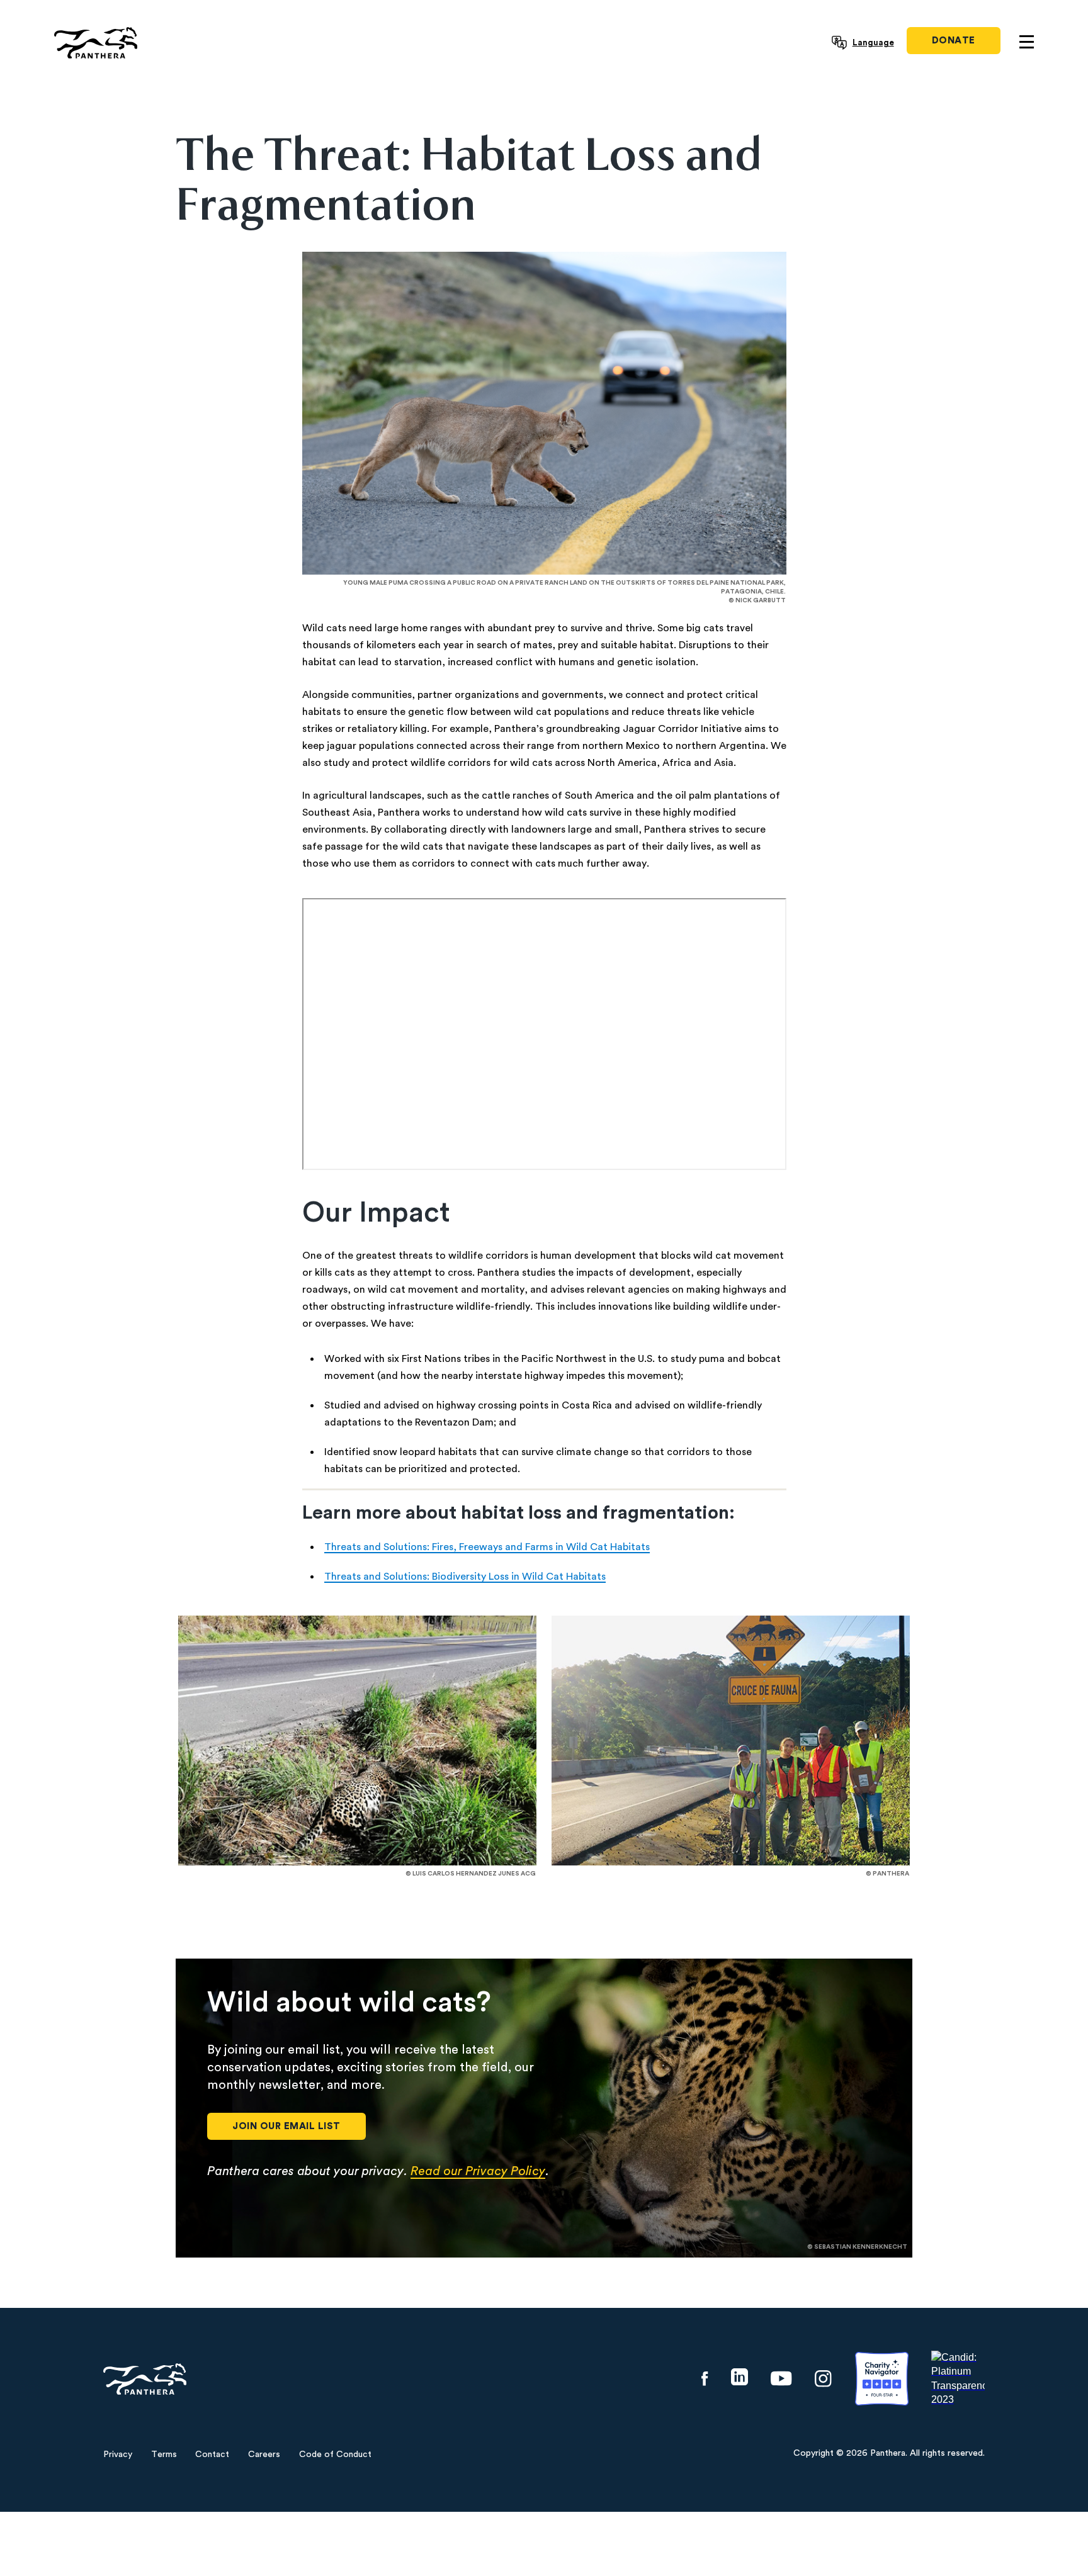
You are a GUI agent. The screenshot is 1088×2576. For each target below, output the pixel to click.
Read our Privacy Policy (478, 2171)
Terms (164, 2455)
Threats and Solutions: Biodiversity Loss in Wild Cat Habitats (465, 1577)
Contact (212, 2455)
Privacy (118, 2455)
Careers (264, 2455)
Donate (954, 41)
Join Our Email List (286, 2126)
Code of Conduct (335, 2455)
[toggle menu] (1027, 42)
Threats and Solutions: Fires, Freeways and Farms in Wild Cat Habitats (487, 1547)
